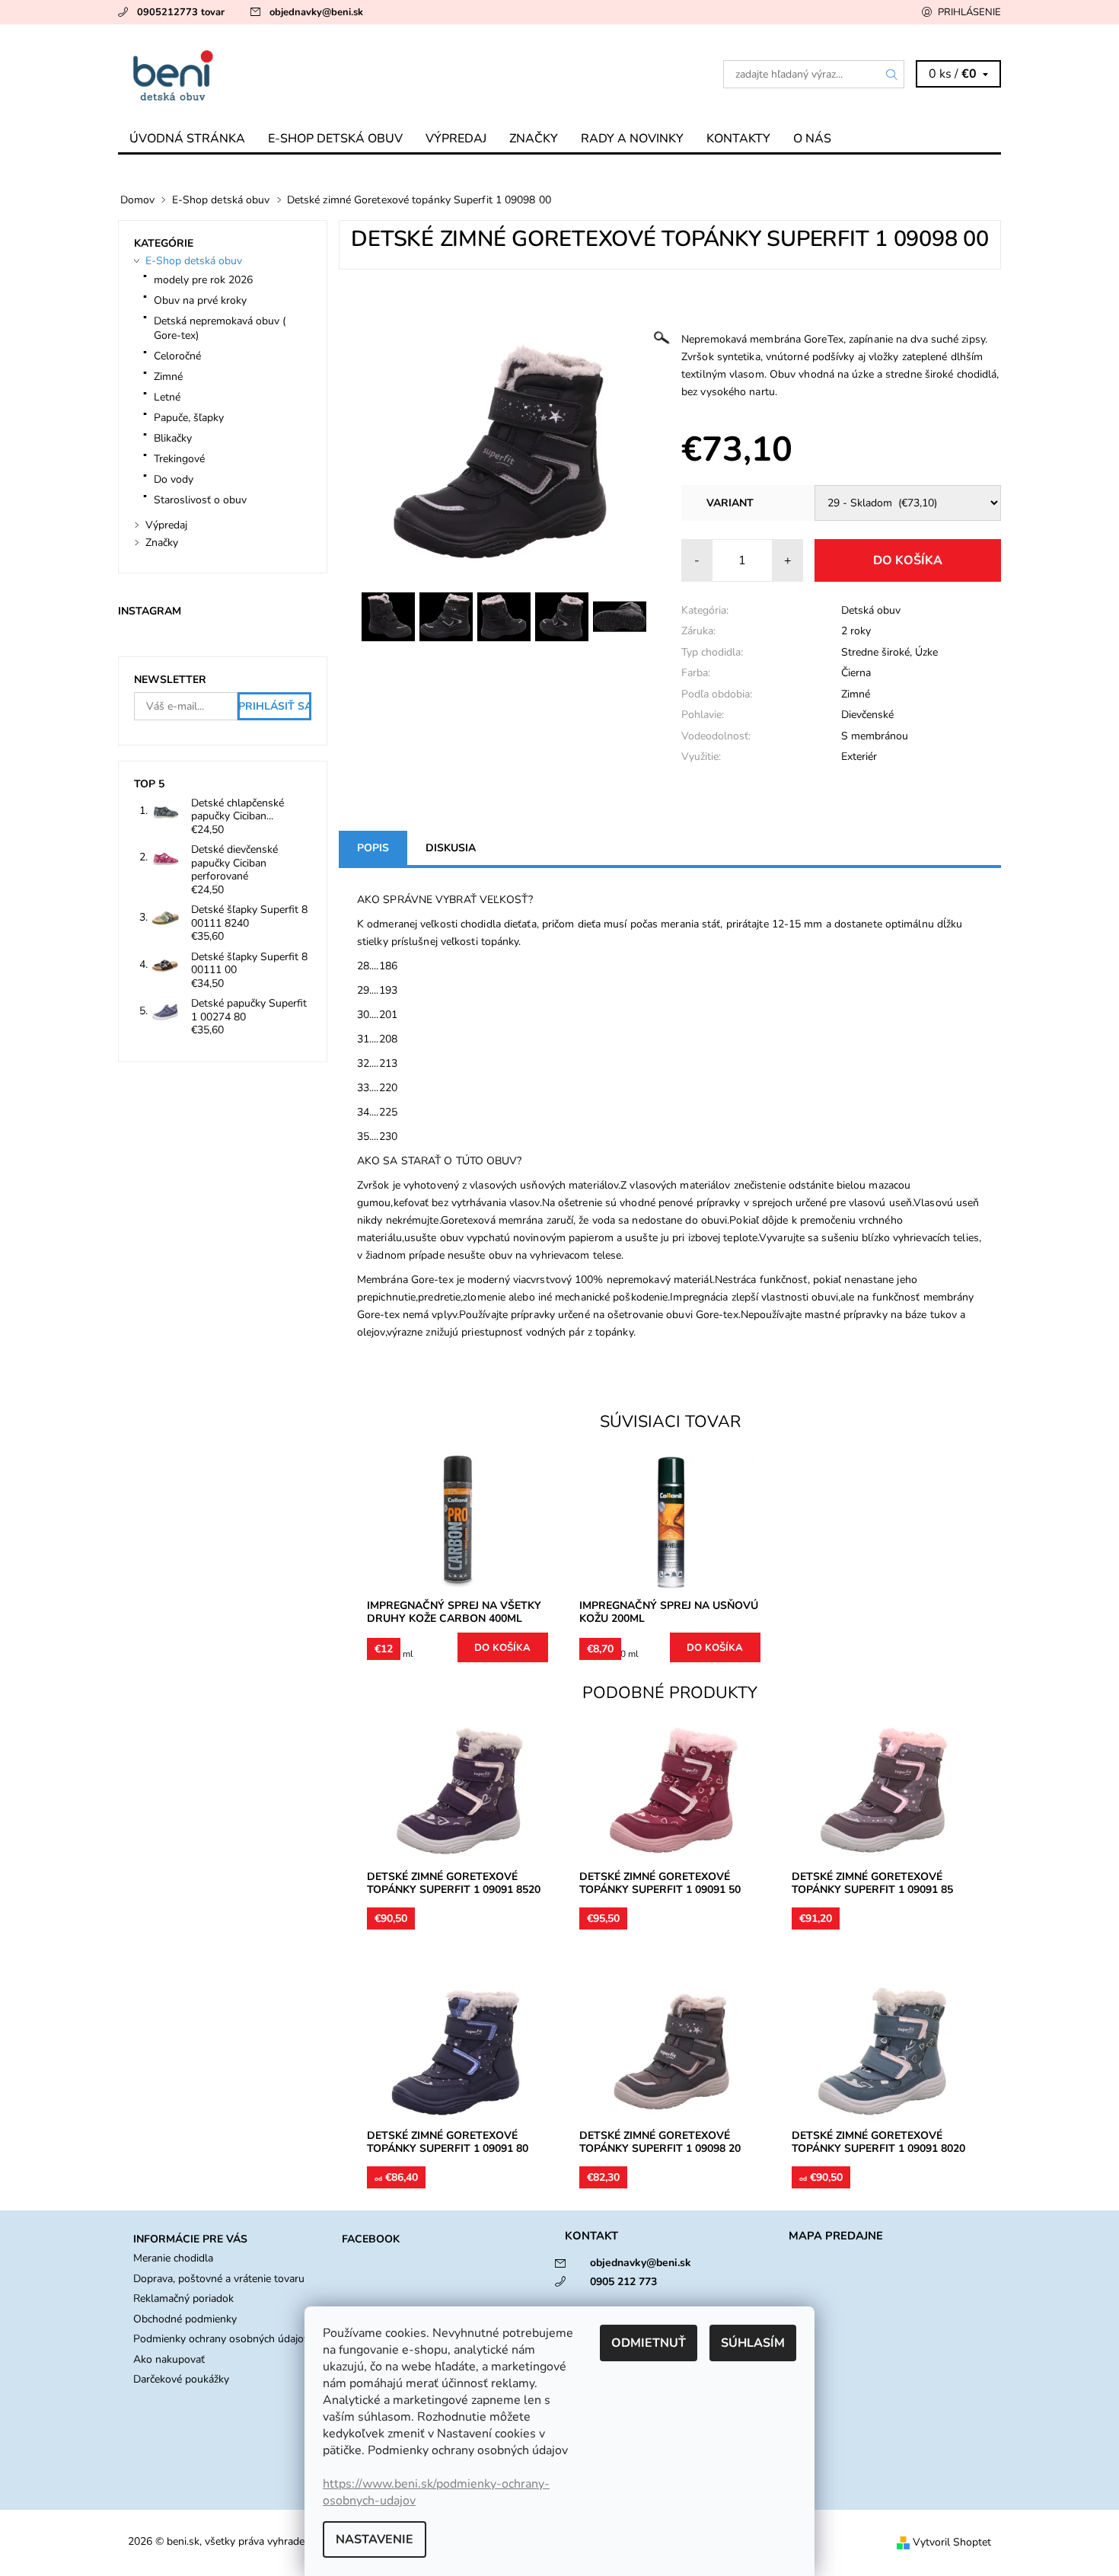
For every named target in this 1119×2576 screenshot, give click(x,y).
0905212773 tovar (181, 12)
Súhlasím (753, 2343)
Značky (534, 139)
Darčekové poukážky (181, 2379)
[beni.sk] (339, 74)
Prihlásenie (969, 12)
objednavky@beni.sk (316, 12)
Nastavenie (375, 2539)
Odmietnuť (649, 2343)
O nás (812, 139)
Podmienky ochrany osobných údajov (221, 2339)
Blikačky (173, 438)
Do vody (174, 479)
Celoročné (177, 356)
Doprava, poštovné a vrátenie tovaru (219, 2279)
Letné (167, 397)
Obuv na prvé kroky (200, 300)
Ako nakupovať (169, 2359)
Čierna (856, 673)
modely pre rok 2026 (203, 280)
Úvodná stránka (187, 139)
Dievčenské (867, 715)
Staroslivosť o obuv (200, 500)
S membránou (875, 736)
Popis (373, 848)
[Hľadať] (892, 74)
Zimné (856, 694)
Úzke (926, 652)
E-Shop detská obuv (335, 139)
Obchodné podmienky (185, 2319)
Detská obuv (871, 610)
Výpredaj (456, 139)
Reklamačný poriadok (183, 2298)
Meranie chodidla (173, 2258)
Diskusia (451, 848)
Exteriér (859, 757)
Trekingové (179, 459)
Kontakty (738, 139)
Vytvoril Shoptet (952, 2542)
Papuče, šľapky (189, 418)
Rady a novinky (632, 139)
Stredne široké (875, 652)
